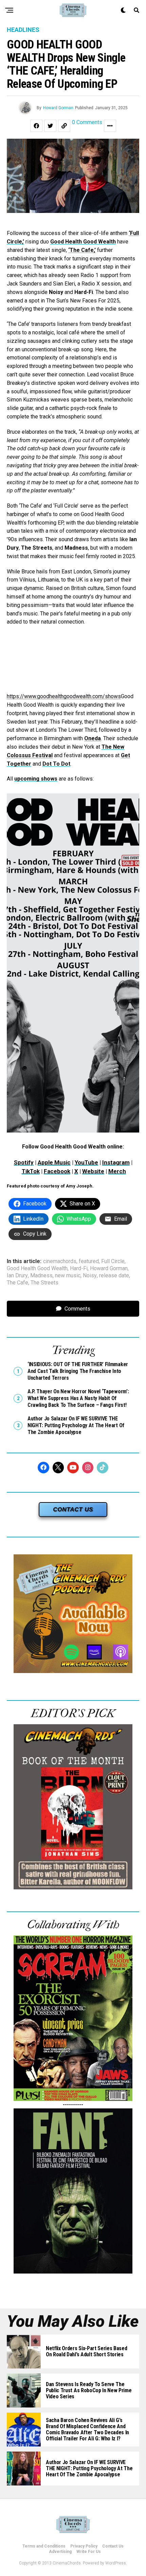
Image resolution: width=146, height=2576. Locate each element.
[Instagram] (88, 1468)
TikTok (31, 1171)
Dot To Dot (56, 764)
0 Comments (87, 123)
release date (114, 1276)
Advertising (60, 2552)
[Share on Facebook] (36, 126)
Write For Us (89, 2552)
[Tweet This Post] (50, 126)
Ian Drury (17, 1276)
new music (68, 1276)
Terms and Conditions (44, 2546)
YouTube (86, 1162)
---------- (73, 2105)
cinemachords (60, 1261)
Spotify (24, 1162)
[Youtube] (73, 1468)
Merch (117, 1171)
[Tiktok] (103, 1468)
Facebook (57, 1171)
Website (93, 1171)
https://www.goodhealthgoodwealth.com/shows (64, 696)
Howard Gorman (58, 108)
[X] (58, 1468)
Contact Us (113, 2546)
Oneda (93, 738)
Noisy (90, 1276)
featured (89, 1261)
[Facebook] (43, 1468)
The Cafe (17, 1283)
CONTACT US (73, 1509)
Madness (41, 1276)
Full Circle (113, 1261)
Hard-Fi (79, 1269)
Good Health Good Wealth (83, 242)
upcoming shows (36, 779)
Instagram (116, 1162)
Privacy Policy (84, 2546)
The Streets (44, 1283)
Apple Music (54, 1162)
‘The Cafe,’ (82, 250)
